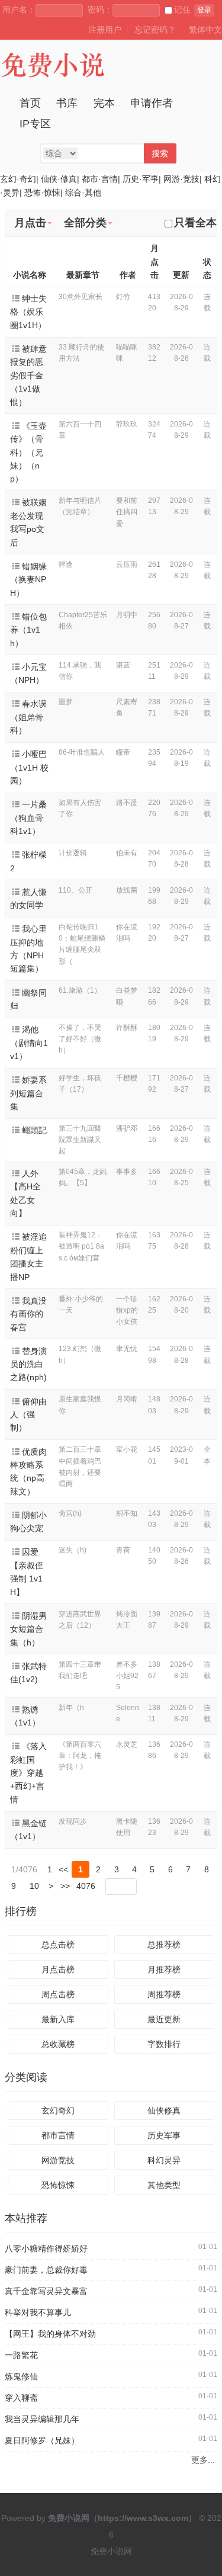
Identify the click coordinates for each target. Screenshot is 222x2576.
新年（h (71, 1708)
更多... (203, 2460)
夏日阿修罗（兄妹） (42, 2440)
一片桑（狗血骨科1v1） (28, 818)
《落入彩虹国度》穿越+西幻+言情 (28, 1773)
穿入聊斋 (21, 2398)
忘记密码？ (155, 30)
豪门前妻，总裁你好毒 (46, 2270)
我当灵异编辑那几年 (42, 2419)
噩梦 (66, 702)
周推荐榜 (164, 1994)
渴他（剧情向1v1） (29, 1043)
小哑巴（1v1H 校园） (29, 767)
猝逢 (66, 564)
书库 (67, 103)
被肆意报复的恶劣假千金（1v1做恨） (28, 376)
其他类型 (164, 2185)
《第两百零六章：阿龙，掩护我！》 (80, 1756)
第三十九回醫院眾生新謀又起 (80, 1140)
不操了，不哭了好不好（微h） (80, 1039)
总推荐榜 (164, 1945)
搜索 (160, 153)
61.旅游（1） (80, 990)
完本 (104, 103)
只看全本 (195, 223)
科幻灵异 (164, 2160)
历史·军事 (141, 179)
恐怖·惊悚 (42, 193)
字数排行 (164, 2044)
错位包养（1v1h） (28, 630)
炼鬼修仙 (21, 2376)
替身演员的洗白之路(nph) (28, 1364)
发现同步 (73, 1821)
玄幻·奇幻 (18, 179)
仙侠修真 (164, 2110)
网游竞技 (58, 2160)
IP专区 (35, 124)
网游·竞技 (181, 179)
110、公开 (75, 890)
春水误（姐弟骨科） (28, 717)
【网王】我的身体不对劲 (50, 2334)
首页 (30, 103)
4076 (86, 1886)
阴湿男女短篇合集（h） (28, 1629)
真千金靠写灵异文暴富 (46, 2291)
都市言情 (58, 2135)
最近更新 (164, 2019)
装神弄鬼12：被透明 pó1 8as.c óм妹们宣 (81, 1246)
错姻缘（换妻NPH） (28, 580)
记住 (182, 9)
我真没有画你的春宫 (28, 1314)
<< (63, 1869)
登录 (204, 10)
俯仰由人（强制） (28, 1415)
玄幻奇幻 (58, 2110)
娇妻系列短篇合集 (28, 1093)
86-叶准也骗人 (82, 752)
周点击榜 (58, 1994)
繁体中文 (205, 30)
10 (34, 1886)
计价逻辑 (73, 853)
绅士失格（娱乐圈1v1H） (28, 312)
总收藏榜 (58, 2044)
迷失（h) (73, 1550)
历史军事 (164, 2135)
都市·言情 (100, 179)
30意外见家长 (81, 297)
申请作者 (152, 103)
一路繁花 (21, 2355)
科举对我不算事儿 (38, 2312)
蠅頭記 (34, 1130)
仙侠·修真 (59, 179)
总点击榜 (58, 1945)
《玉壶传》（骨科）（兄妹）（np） (28, 453)
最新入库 (58, 2019)
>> (65, 1886)
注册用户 (105, 30)
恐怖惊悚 (58, 2185)
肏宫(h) (70, 1513)
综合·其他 (83, 193)
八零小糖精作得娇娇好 (46, 2248)
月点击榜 (58, 1969)
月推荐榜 (164, 1969)
